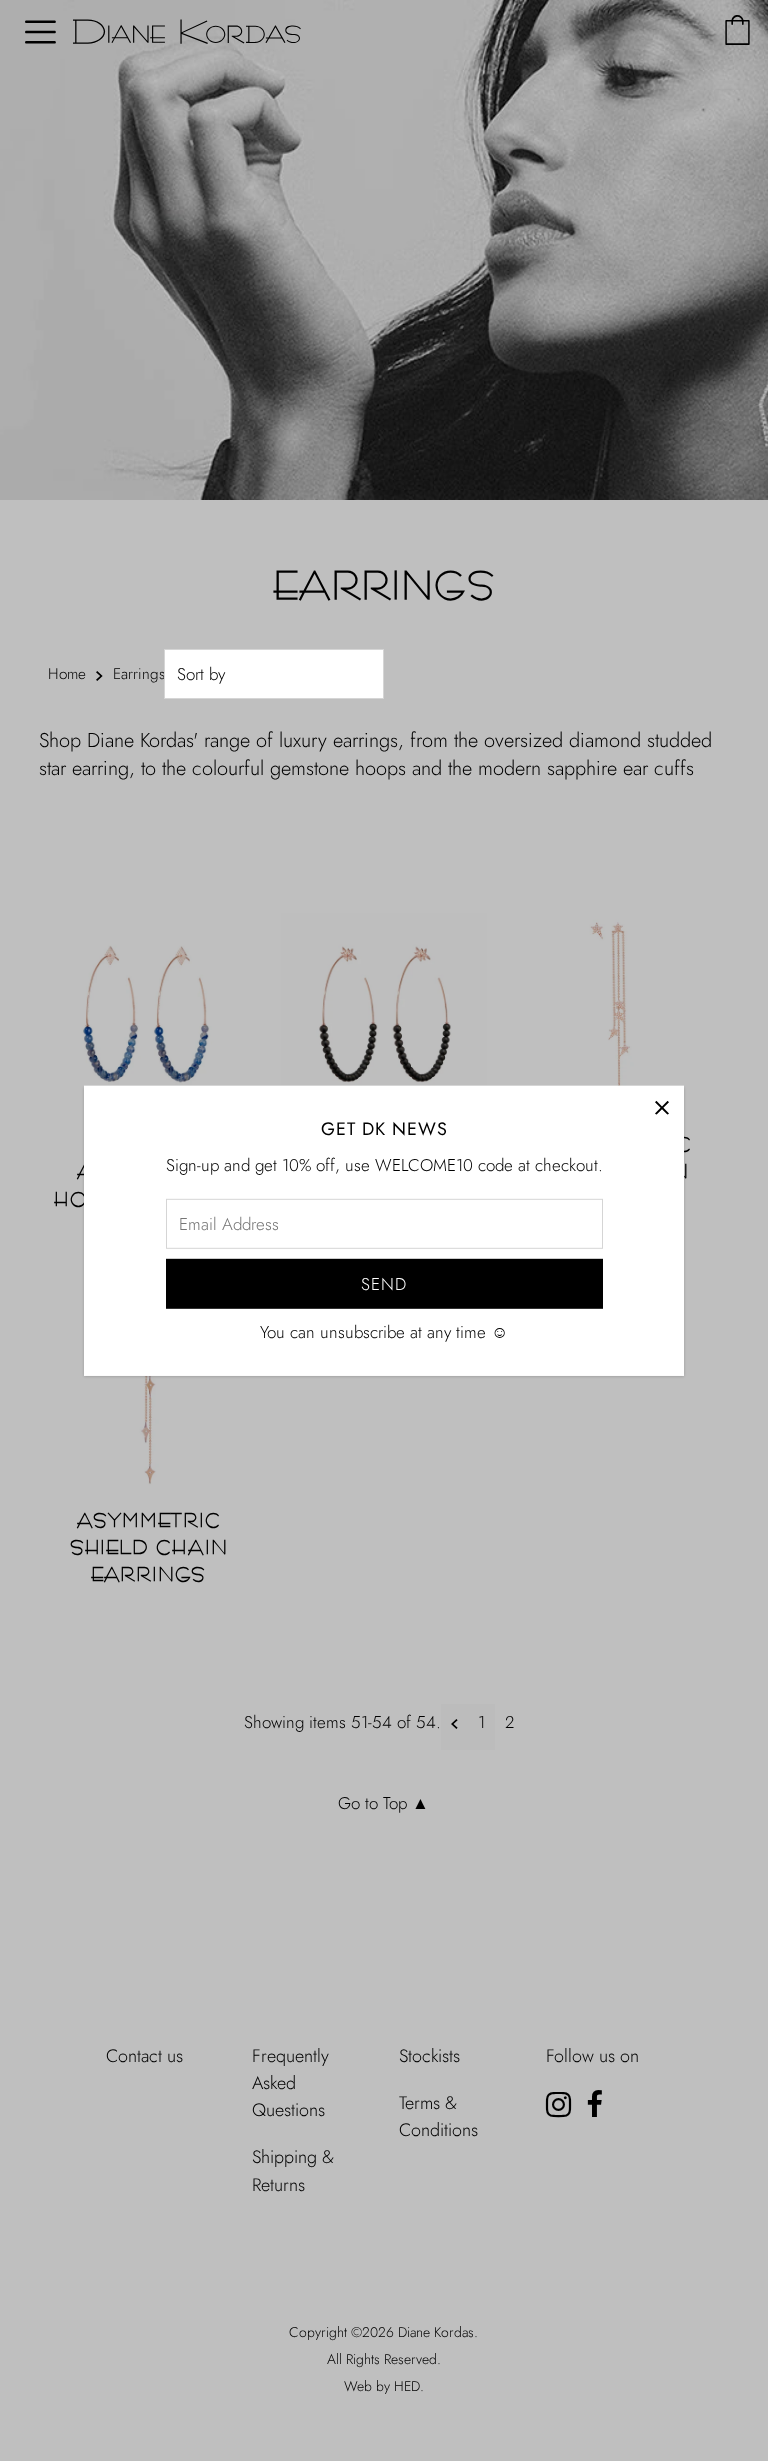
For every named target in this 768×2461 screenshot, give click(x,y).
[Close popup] (661, 1107)
